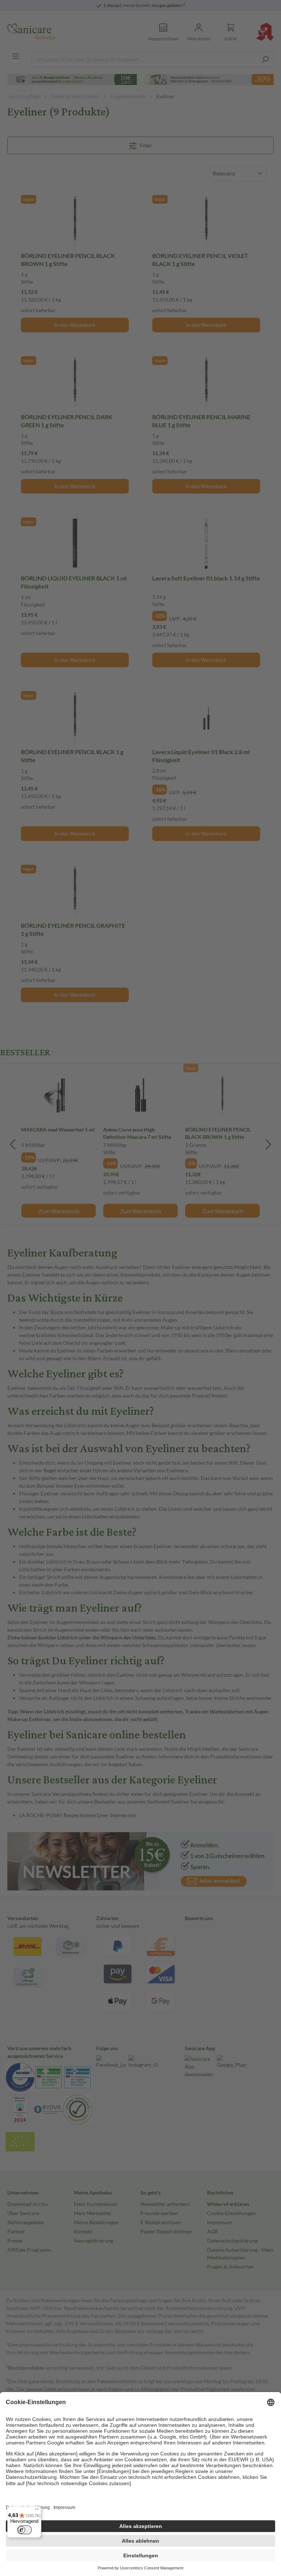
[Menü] (37, 2511)
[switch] (25, 2530)
